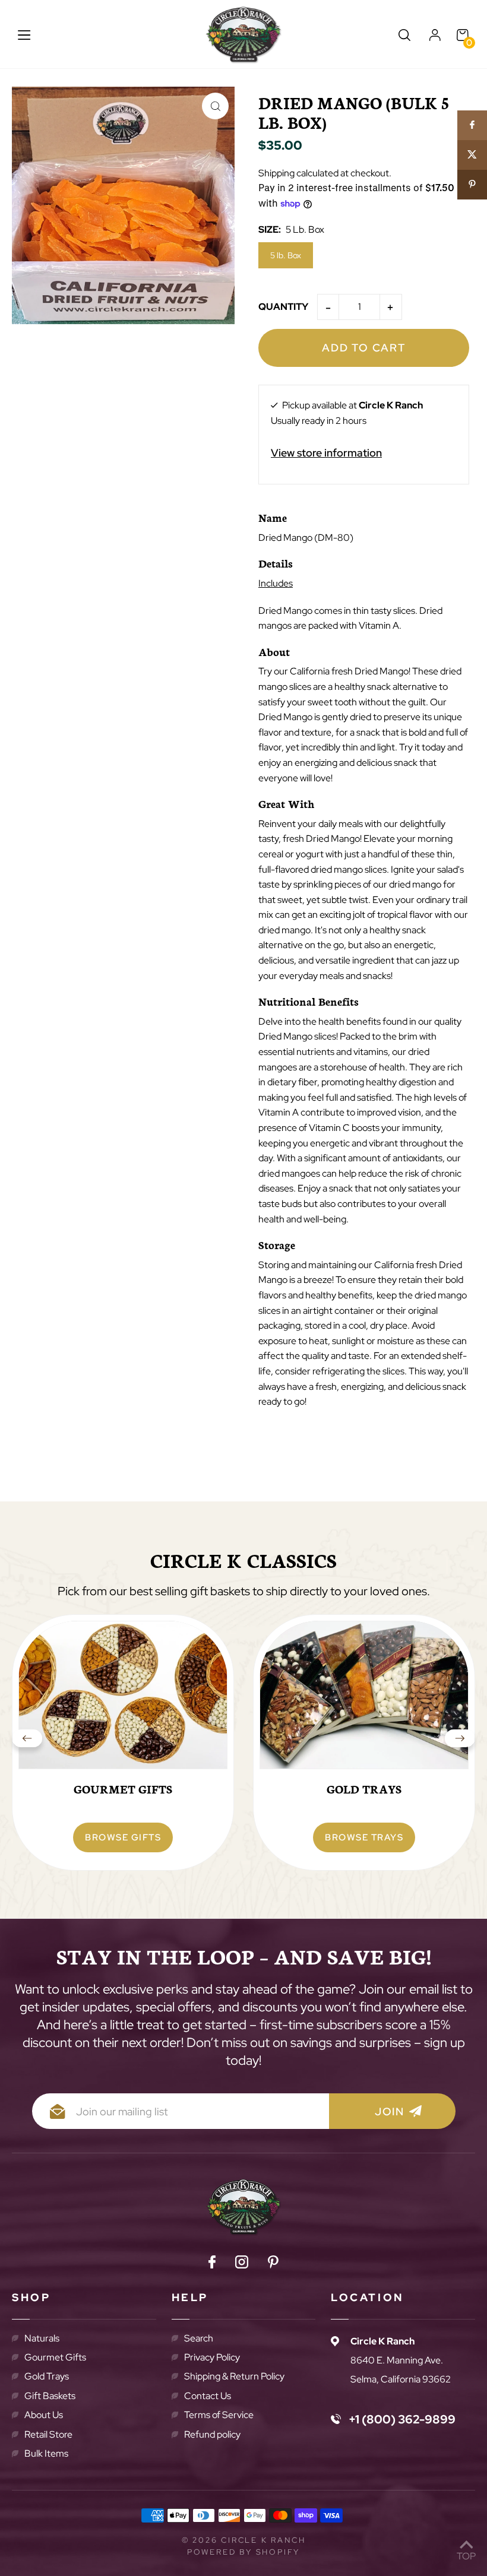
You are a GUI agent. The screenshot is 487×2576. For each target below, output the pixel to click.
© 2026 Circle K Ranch (244, 2540)
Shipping (276, 173)
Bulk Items (46, 2453)
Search (199, 2338)
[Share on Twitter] (472, 155)
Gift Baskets (50, 2396)
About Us (44, 2415)
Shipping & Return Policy (234, 2376)
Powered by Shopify (243, 2552)
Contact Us (208, 2396)
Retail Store (48, 2434)
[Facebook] (212, 2264)
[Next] (460, 1742)
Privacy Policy (212, 2357)
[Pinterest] (273, 2264)
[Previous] (27, 1742)
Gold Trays (47, 2376)
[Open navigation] (24, 35)
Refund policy (212, 2434)
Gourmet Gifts (55, 2357)
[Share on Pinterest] (472, 185)
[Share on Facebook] (472, 125)
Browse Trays (364, 1837)
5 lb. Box (286, 255)
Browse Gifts (123, 1837)
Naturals (42, 2338)
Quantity (283, 307)
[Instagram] (242, 2264)
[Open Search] (404, 35)
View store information (326, 453)
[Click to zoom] (215, 106)
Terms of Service (219, 2415)
